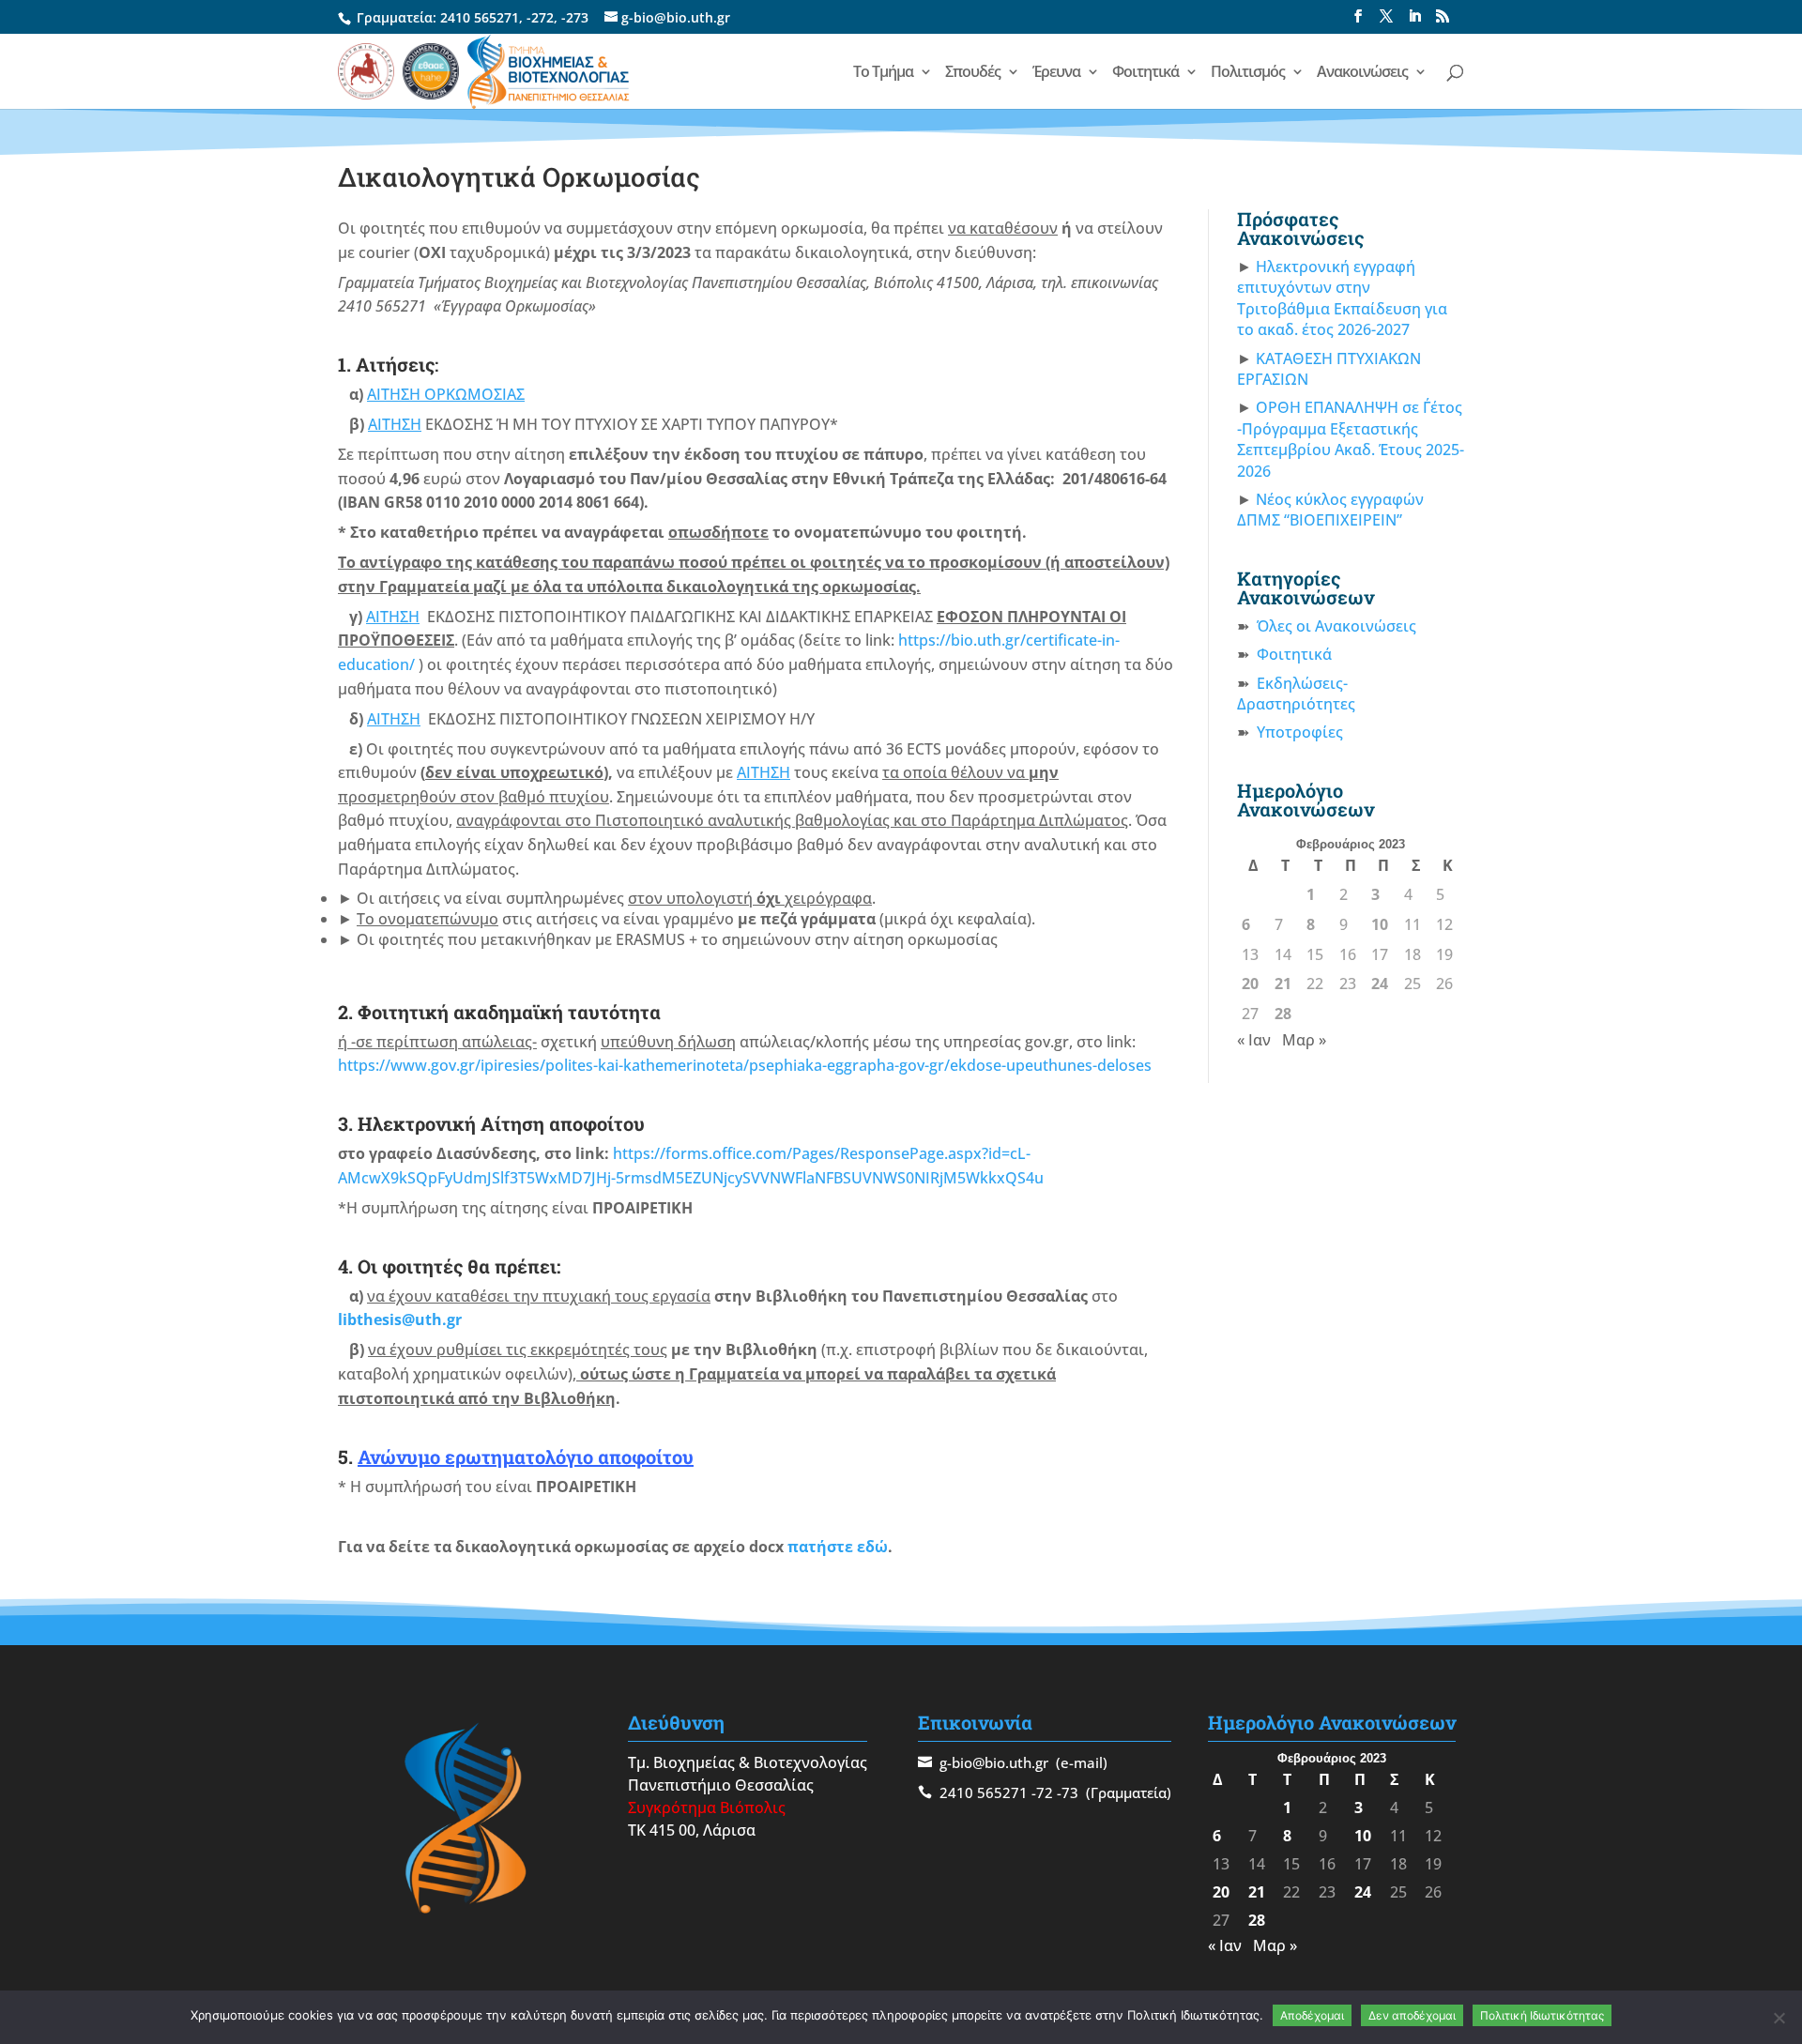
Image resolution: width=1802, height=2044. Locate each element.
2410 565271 (480, 17)
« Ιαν (1254, 1040)
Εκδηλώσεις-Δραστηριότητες (1296, 694)
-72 (1042, 1792)
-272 (540, 17)
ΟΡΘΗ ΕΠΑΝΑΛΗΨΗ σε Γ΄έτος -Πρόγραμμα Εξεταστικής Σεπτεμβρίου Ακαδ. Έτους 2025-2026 (1351, 439)
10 (1380, 924)
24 (1380, 984)
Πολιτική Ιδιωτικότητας (1542, 2015)
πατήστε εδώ (838, 1547)
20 (1250, 984)
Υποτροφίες (1300, 732)
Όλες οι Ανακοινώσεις (1336, 626)
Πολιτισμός (1248, 73)
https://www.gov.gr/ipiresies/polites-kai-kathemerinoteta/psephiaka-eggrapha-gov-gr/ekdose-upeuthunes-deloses (745, 1065)
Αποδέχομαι (1312, 2015)
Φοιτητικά (1145, 73)
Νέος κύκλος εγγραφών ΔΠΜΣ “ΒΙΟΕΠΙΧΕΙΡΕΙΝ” (1330, 510)
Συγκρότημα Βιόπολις (707, 1808)
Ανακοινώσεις (1362, 73)
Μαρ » (1304, 1040)
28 (1283, 1014)
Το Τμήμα (883, 73)
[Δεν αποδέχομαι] (1779, 2018)
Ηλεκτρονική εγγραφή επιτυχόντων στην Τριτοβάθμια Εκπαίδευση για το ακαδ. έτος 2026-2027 (1342, 298)
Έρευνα (1056, 73)
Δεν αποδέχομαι (1412, 2015)
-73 (1068, 1792)
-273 (575, 17)
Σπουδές (973, 73)
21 (1283, 984)
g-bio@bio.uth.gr (994, 1762)
